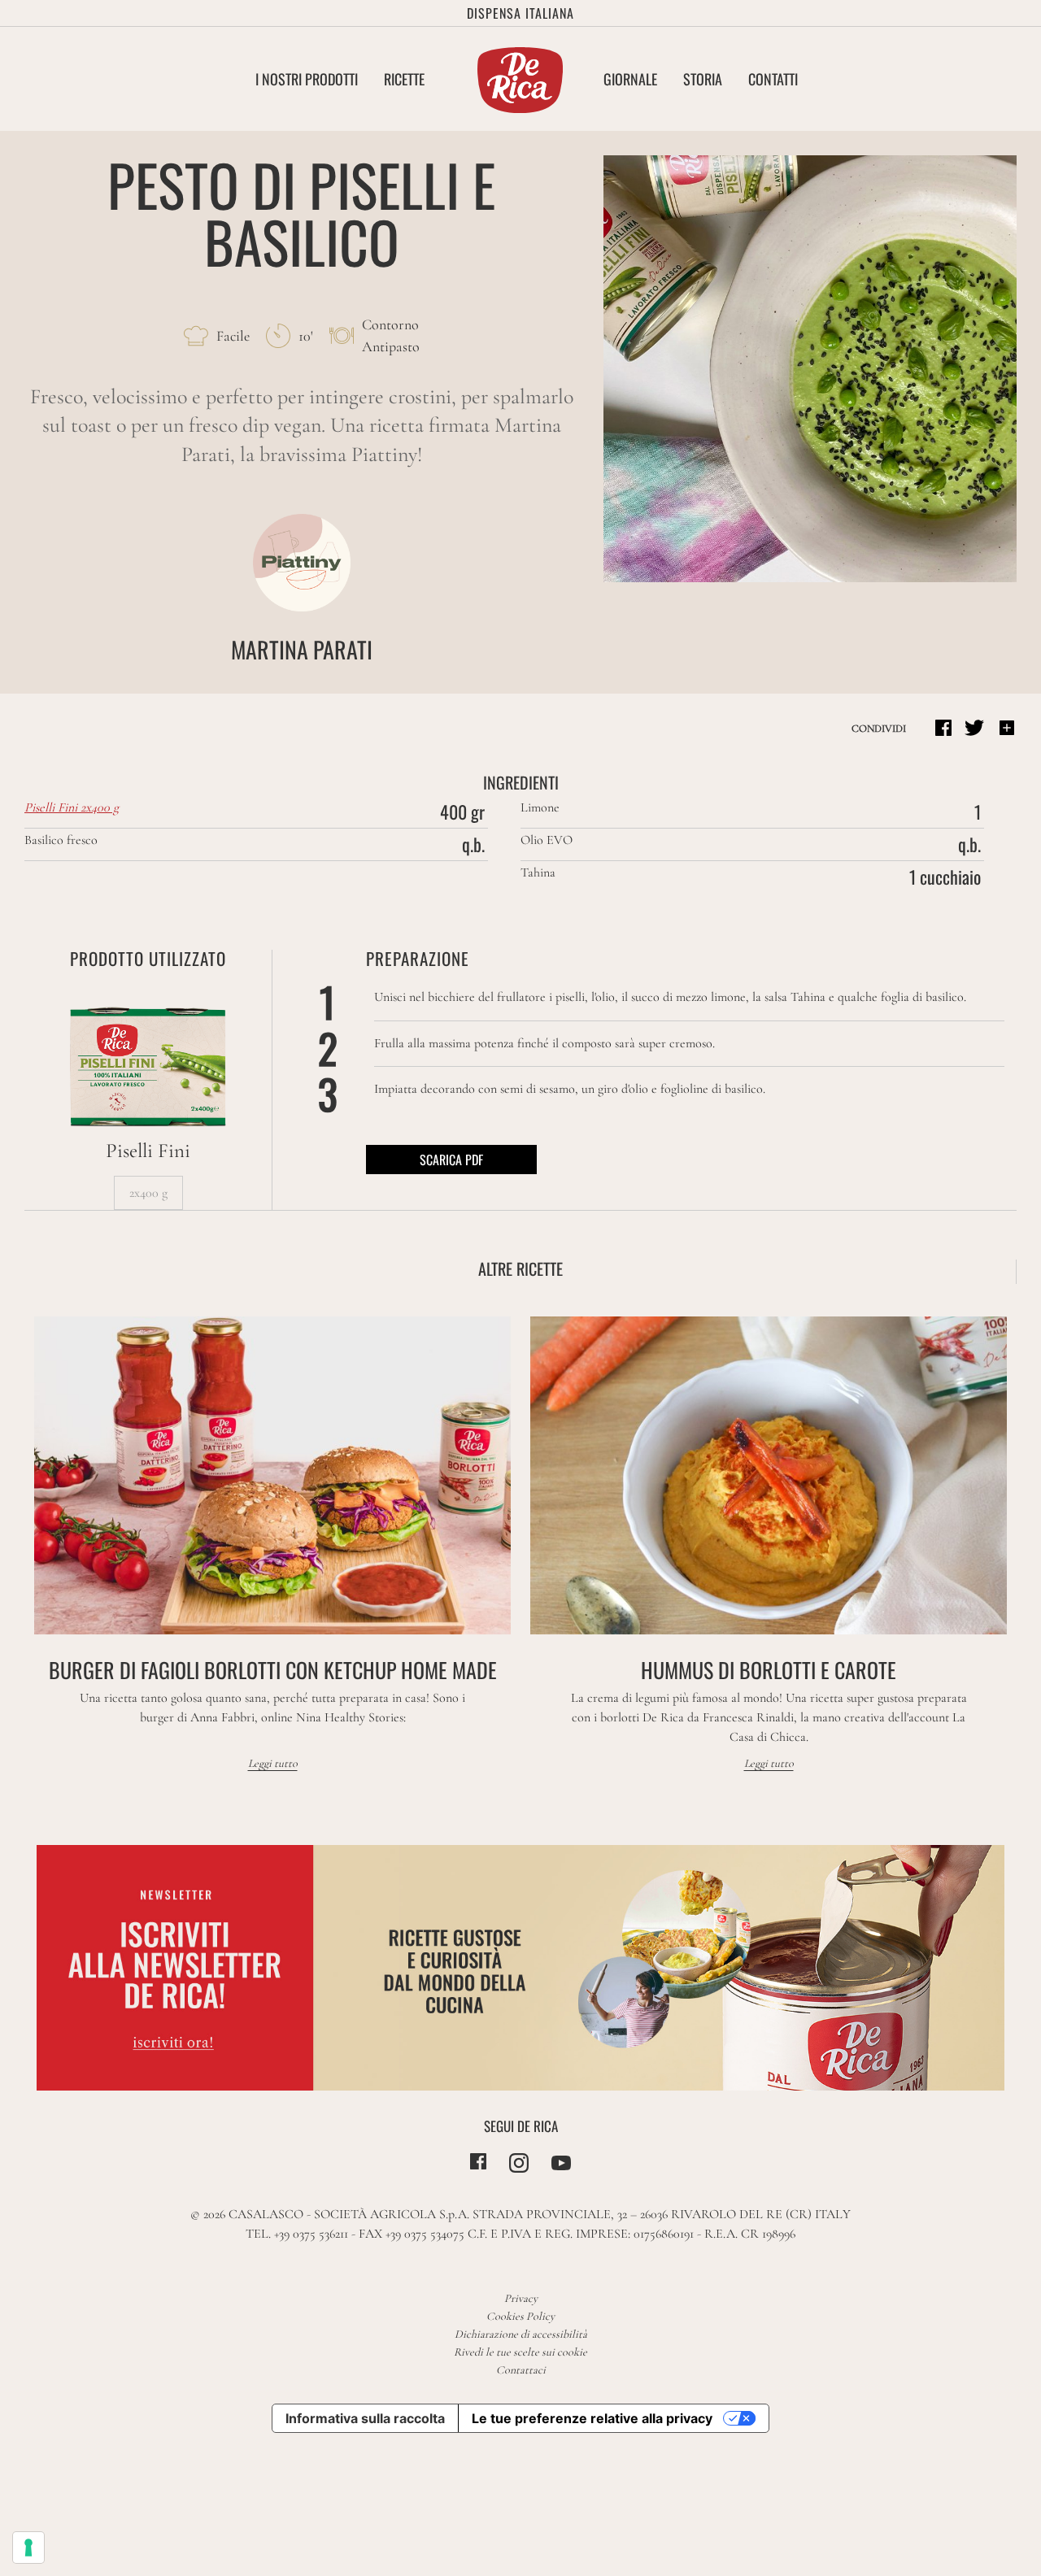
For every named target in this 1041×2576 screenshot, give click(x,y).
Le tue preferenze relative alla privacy (592, 2418)
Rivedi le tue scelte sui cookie (520, 2352)
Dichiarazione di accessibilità (521, 2334)
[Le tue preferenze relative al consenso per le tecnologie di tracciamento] (28, 2548)
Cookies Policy (520, 2316)
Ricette (404, 79)
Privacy (521, 2298)
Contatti (773, 79)
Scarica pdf (451, 1160)
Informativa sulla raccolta (365, 2418)
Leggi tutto (273, 1763)
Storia (703, 79)
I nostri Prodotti (307, 79)
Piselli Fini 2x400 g (72, 807)
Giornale (630, 79)
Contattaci (521, 2370)
